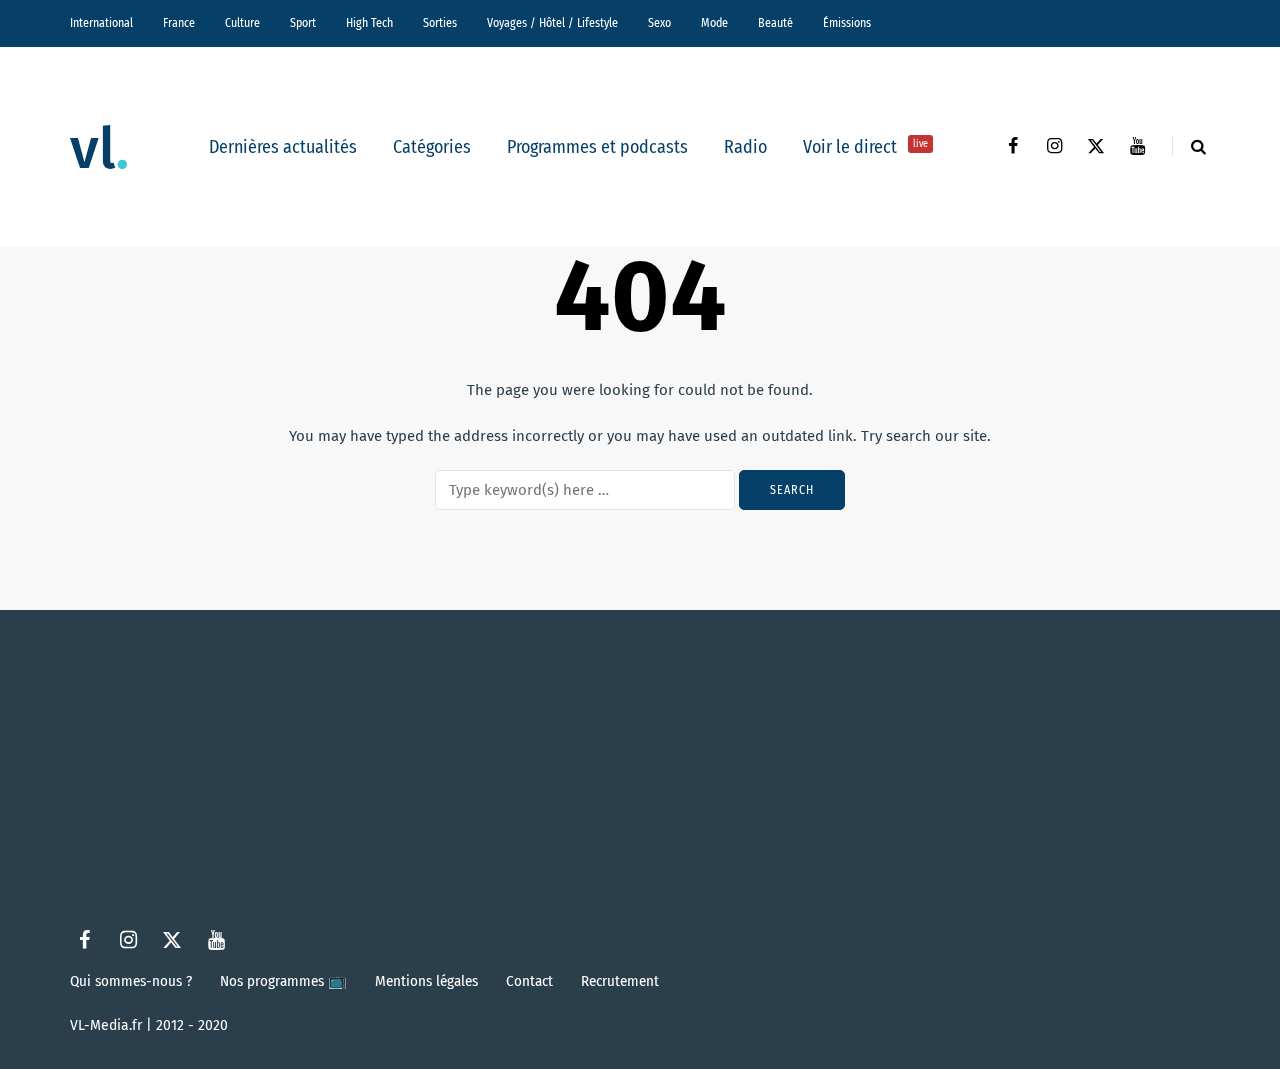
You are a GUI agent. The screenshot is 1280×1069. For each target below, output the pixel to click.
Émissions (847, 23)
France (179, 23)
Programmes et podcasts (597, 147)
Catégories (432, 147)
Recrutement (620, 981)
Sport (303, 23)
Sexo (659, 23)
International (101, 23)
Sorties (440, 23)
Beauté (775, 23)
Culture (242, 23)
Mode (714, 23)
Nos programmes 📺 (283, 981)
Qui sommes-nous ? (131, 981)
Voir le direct (865, 147)
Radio (745, 147)
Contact (529, 981)
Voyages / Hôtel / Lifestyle (552, 23)
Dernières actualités (283, 147)
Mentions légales (426, 981)
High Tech (369, 23)
